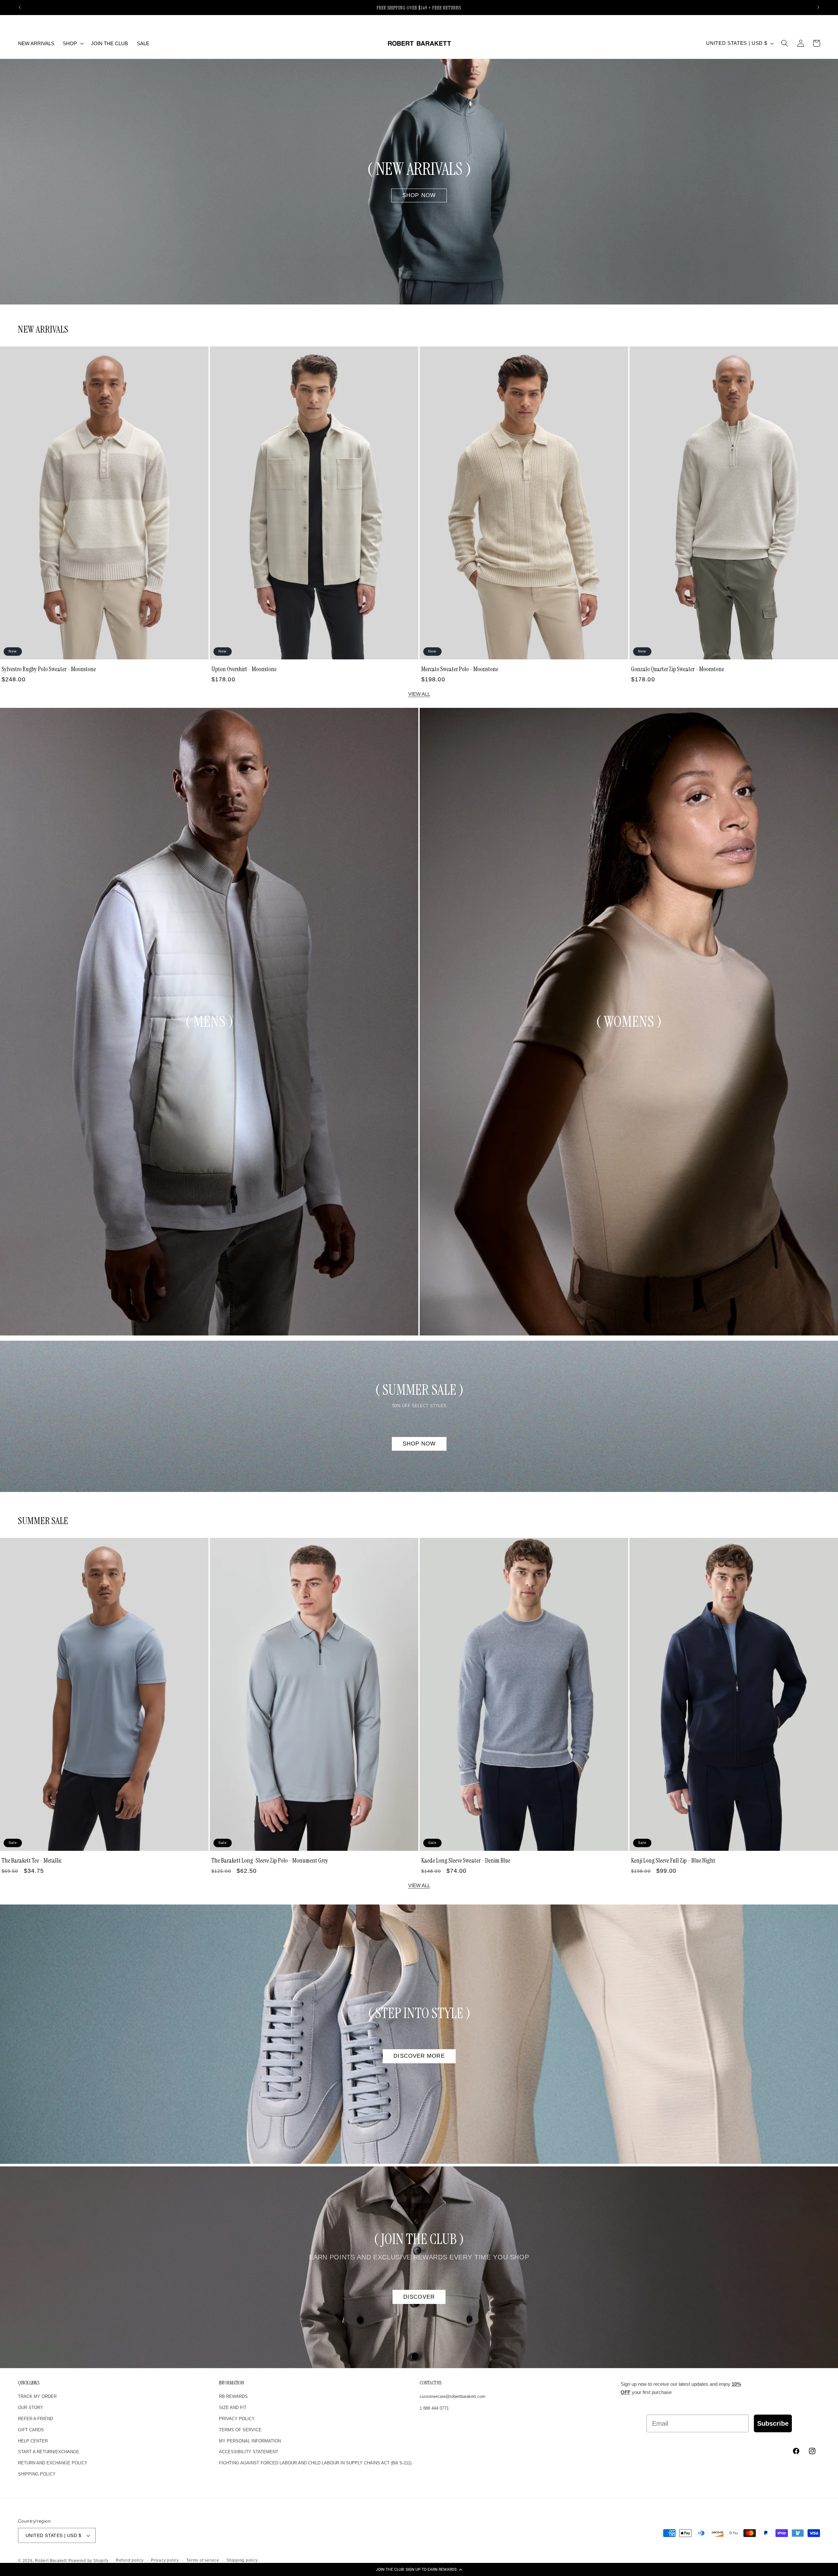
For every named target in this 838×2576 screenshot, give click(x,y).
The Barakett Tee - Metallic (32, 1860)
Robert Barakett (51, 2561)
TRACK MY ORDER (37, 2396)
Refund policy (130, 2560)
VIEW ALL (419, 694)
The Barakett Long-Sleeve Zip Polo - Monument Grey (270, 1860)
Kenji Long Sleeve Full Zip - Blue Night (673, 1860)
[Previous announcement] (20, 8)
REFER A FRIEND (36, 2419)
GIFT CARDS (31, 2430)
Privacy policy (165, 2560)
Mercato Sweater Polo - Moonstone (460, 669)
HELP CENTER (33, 2441)
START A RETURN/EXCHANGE (49, 2452)
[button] (419, 2569)
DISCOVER (419, 2296)
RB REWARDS (233, 2396)
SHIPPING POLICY (37, 2474)
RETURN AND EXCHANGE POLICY (53, 2463)
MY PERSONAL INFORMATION (250, 2441)
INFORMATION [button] (231, 2383)
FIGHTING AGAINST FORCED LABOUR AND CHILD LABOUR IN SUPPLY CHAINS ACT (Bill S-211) (315, 2463)
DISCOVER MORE (419, 2056)
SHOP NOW (419, 195)
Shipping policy (242, 2560)
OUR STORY (31, 2408)
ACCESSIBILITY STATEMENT (249, 2452)
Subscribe (773, 2423)
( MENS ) (209, 1021)
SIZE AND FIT (233, 2408)
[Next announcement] (818, 8)
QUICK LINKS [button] (29, 2383)
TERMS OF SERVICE (240, 2430)
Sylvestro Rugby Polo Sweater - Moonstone (49, 669)
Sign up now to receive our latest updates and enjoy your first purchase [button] (681, 2388)
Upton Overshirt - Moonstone (244, 669)
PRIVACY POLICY (237, 2419)
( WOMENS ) (629, 1021)
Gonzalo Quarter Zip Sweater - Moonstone (678, 669)
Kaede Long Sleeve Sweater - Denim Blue (466, 1860)
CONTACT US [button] (430, 2383)
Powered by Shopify (89, 2561)
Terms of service (203, 2560)
